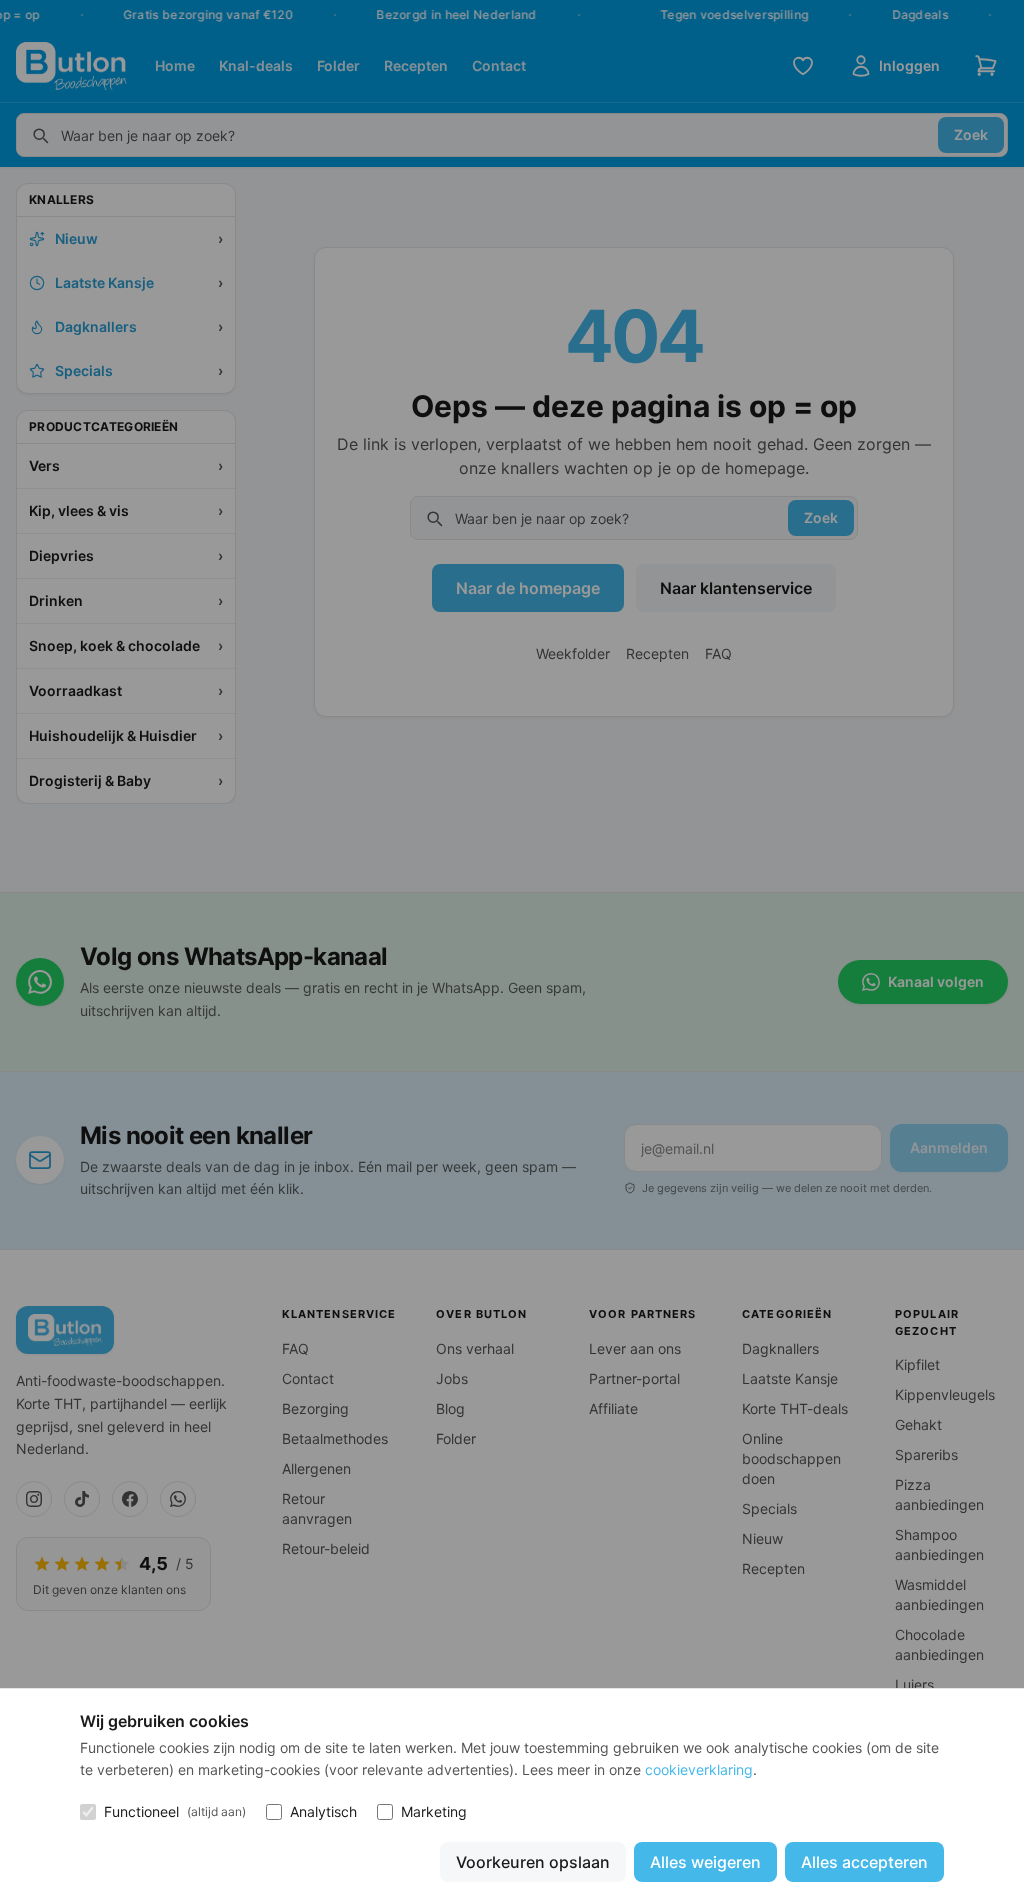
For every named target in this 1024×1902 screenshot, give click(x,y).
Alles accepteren (864, 1862)
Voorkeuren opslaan (533, 1862)
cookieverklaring (699, 1769)
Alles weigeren (705, 1862)
